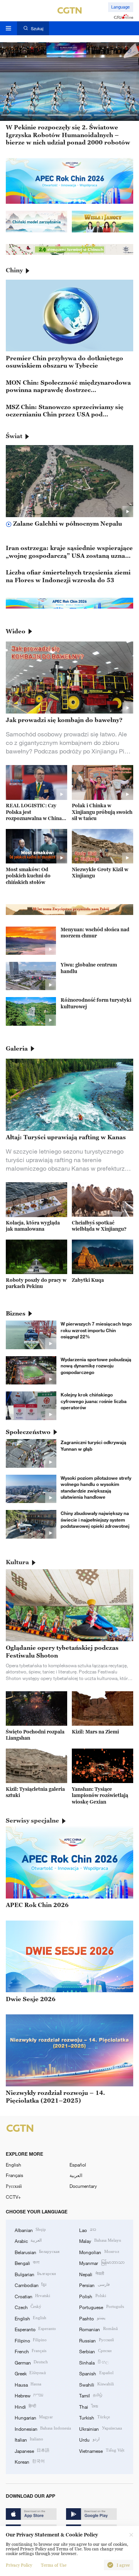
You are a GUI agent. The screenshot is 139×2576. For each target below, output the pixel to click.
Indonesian (43, 2428)
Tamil (91, 2395)
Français (14, 2175)
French (31, 2351)
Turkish (94, 2417)
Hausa (28, 2384)
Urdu (89, 2439)
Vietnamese (102, 2450)
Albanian (30, 2230)
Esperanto (35, 2329)
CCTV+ (13, 2197)
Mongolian (99, 2252)
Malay (100, 2241)
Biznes (16, 1313)
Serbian (95, 2351)
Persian (94, 2285)
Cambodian (31, 2285)
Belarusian (37, 2252)
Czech (28, 2307)
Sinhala (94, 2362)
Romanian (98, 2329)
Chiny (14, 270)
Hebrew (29, 2395)
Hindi (25, 2406)
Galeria (17, 1048)
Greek (30, 2373)
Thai (88, 2406)
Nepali (91, 2274)
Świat (14, 436)
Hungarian (34, 2417)
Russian (96, 2340)
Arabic (28, 2241)
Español (78, 2165)
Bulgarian (35, 2274)
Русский (14, 2186)
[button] (12, 115)
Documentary (83, 2186)
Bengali (27, 2263)
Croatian (32, 2296)
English (14, 2165)
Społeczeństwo (28, 1432)
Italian (29, 2439)
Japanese (32, 2450)
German (31, 2362)
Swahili (96, 2384)
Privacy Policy (19, 2565)
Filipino (31, 2340)
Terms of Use (54, 2565)
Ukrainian (100, 2428)
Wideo (16, 631)
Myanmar (102, 2263)
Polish (92, 2296)
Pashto (92, 2318)
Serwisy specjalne (32, 1820)
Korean (30, 2461)
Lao (87, 2230)
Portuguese (101, 2307)
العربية (76, 2175)
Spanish (96, 2373)
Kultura (17, 1562)
